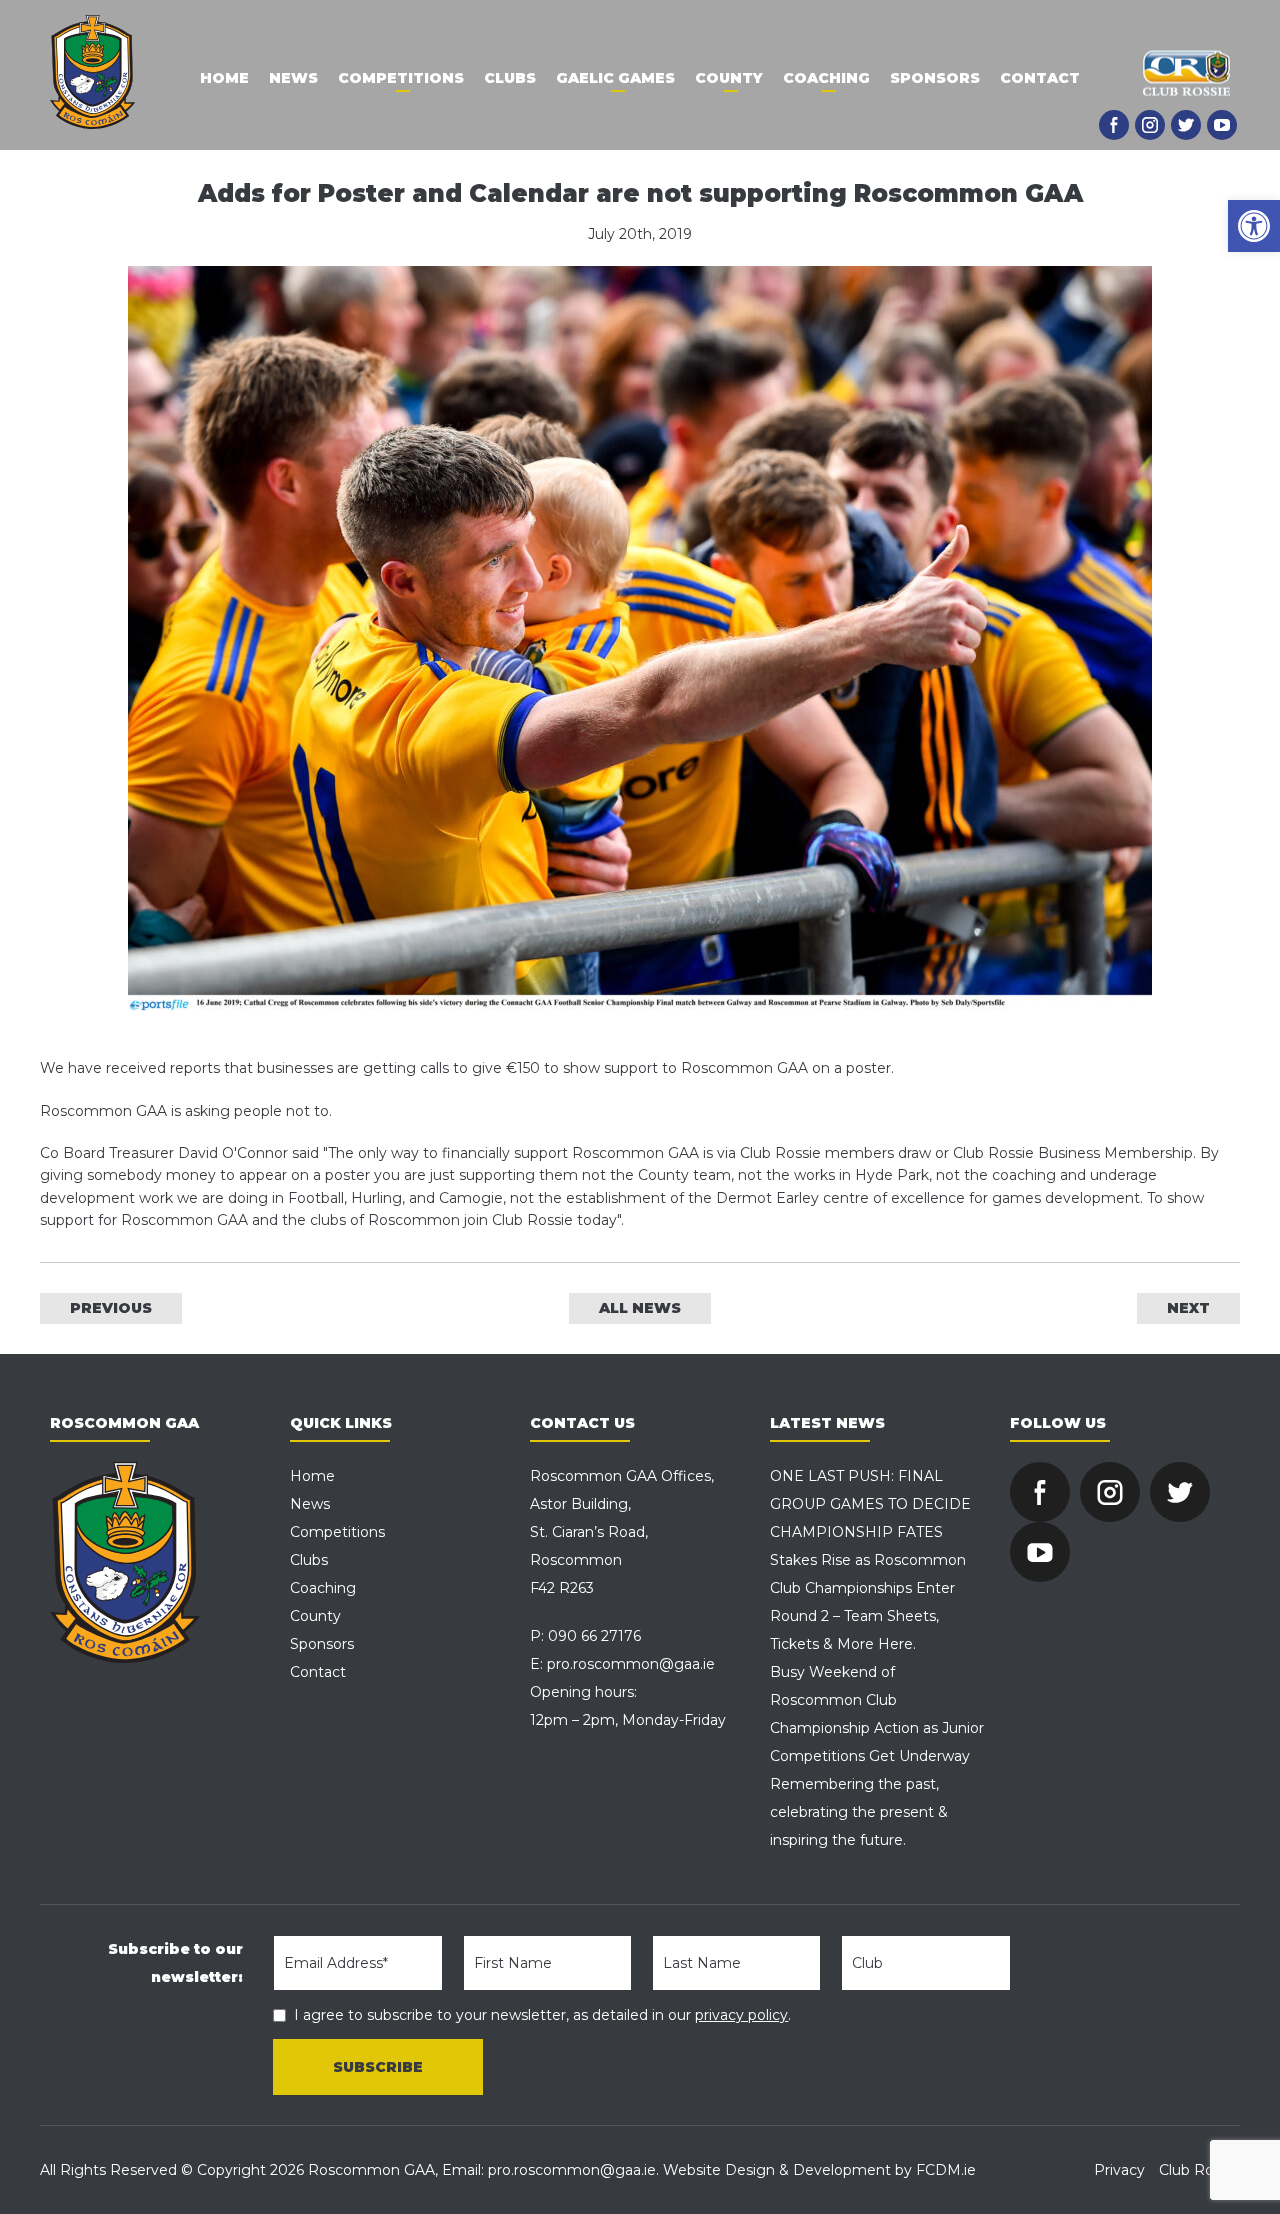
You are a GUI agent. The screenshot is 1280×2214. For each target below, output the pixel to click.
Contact (1040, 78)
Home (224, 78)
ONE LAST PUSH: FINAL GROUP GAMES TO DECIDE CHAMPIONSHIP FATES (870, 1504)
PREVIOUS (111, 1308)
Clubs (510, 78)
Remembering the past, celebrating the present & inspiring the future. (859, 1812)
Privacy (1119, 2170)
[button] (1254, 226)
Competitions (401, 78)
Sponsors (935, 78)
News (293, 78)
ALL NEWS (640, 1308)
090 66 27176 (594, 1636)
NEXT (1188, 1308)
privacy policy (741, 2015)
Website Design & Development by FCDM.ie (819, 2170)
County (729, 78)
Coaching (826, 78)
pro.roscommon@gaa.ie (631, 1664)
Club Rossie (1199, 2170)
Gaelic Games (615, 78)
